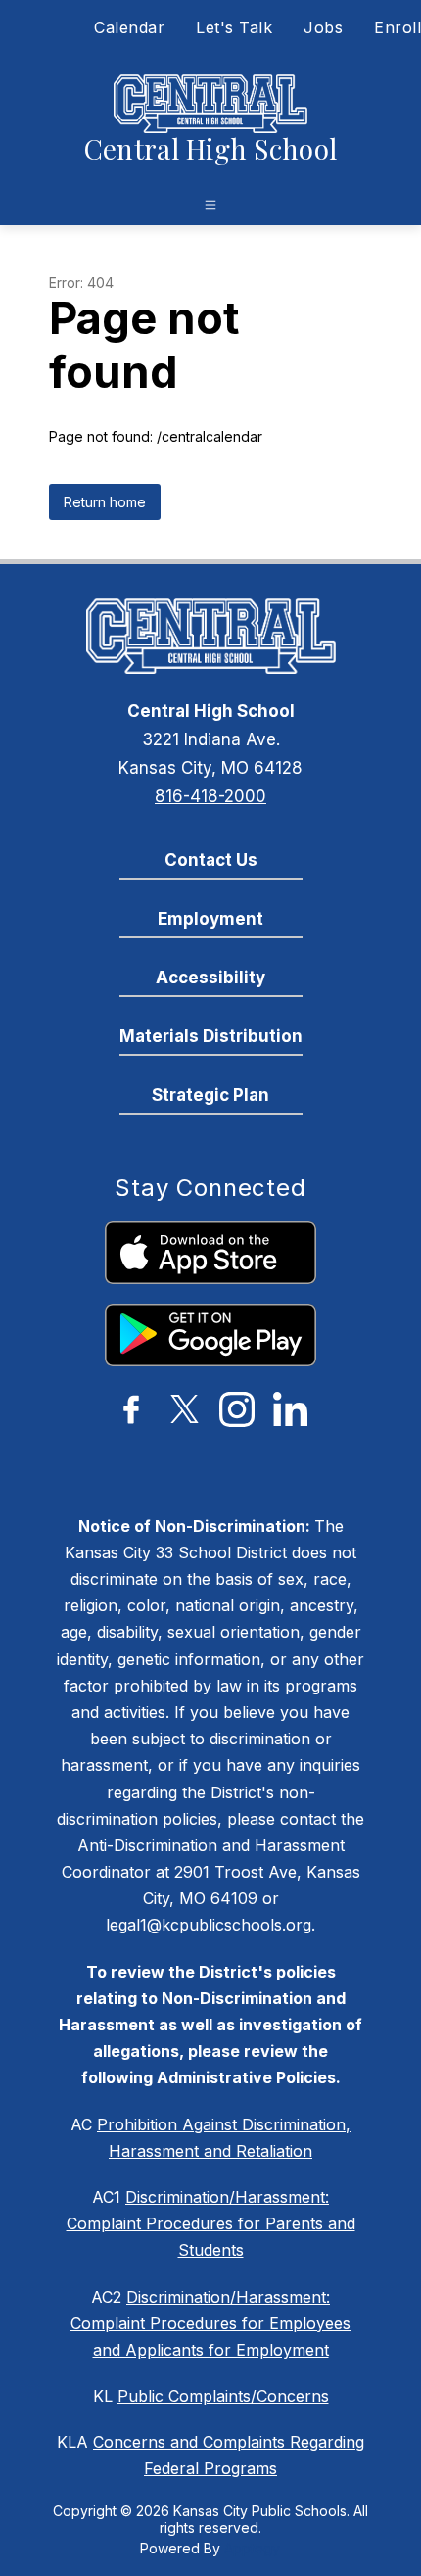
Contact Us (211, 860)
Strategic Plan (210, 1095)
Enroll (398, 27)
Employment (210, 919)
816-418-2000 (210, 796)
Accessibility (210, 978)
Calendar (129, 27)
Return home (105, 502)
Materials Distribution (211, 1036)
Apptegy (252, 2548)
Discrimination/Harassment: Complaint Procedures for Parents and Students (211, 2223)
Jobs (323, 27)
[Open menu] (210, 205)
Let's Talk (234, 27)
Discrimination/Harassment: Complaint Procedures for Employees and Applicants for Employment (210, 2323)
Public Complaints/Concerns (223, 2396)
